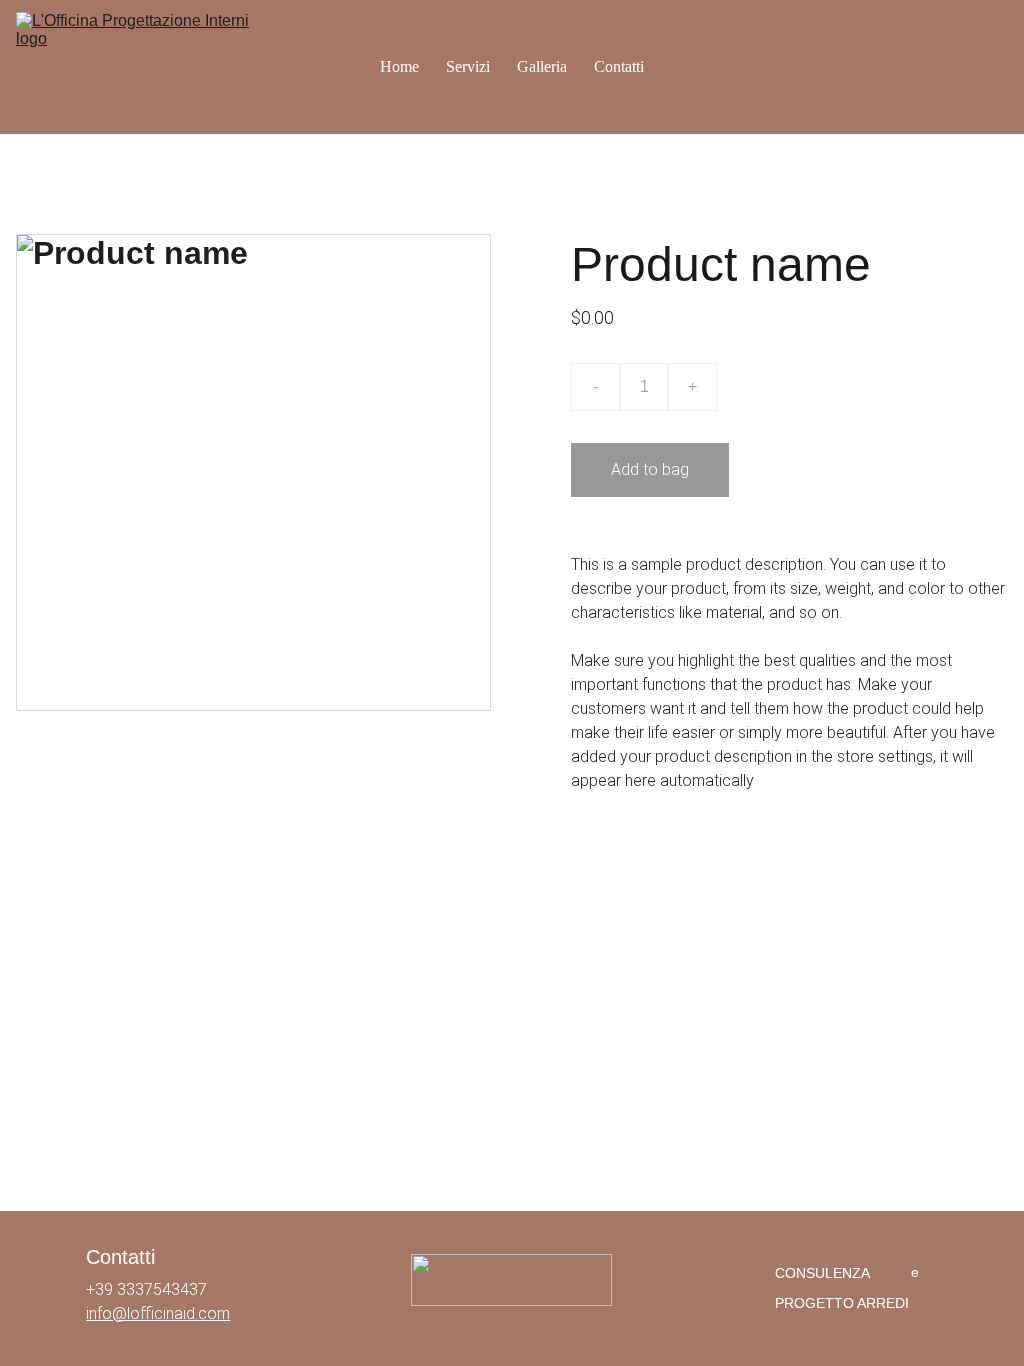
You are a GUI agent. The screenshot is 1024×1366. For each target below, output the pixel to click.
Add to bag (650, 469)
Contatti (619, 66)
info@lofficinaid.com (158, 1313)
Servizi (468, 66)
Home (399, 66)
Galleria (542, 66)
